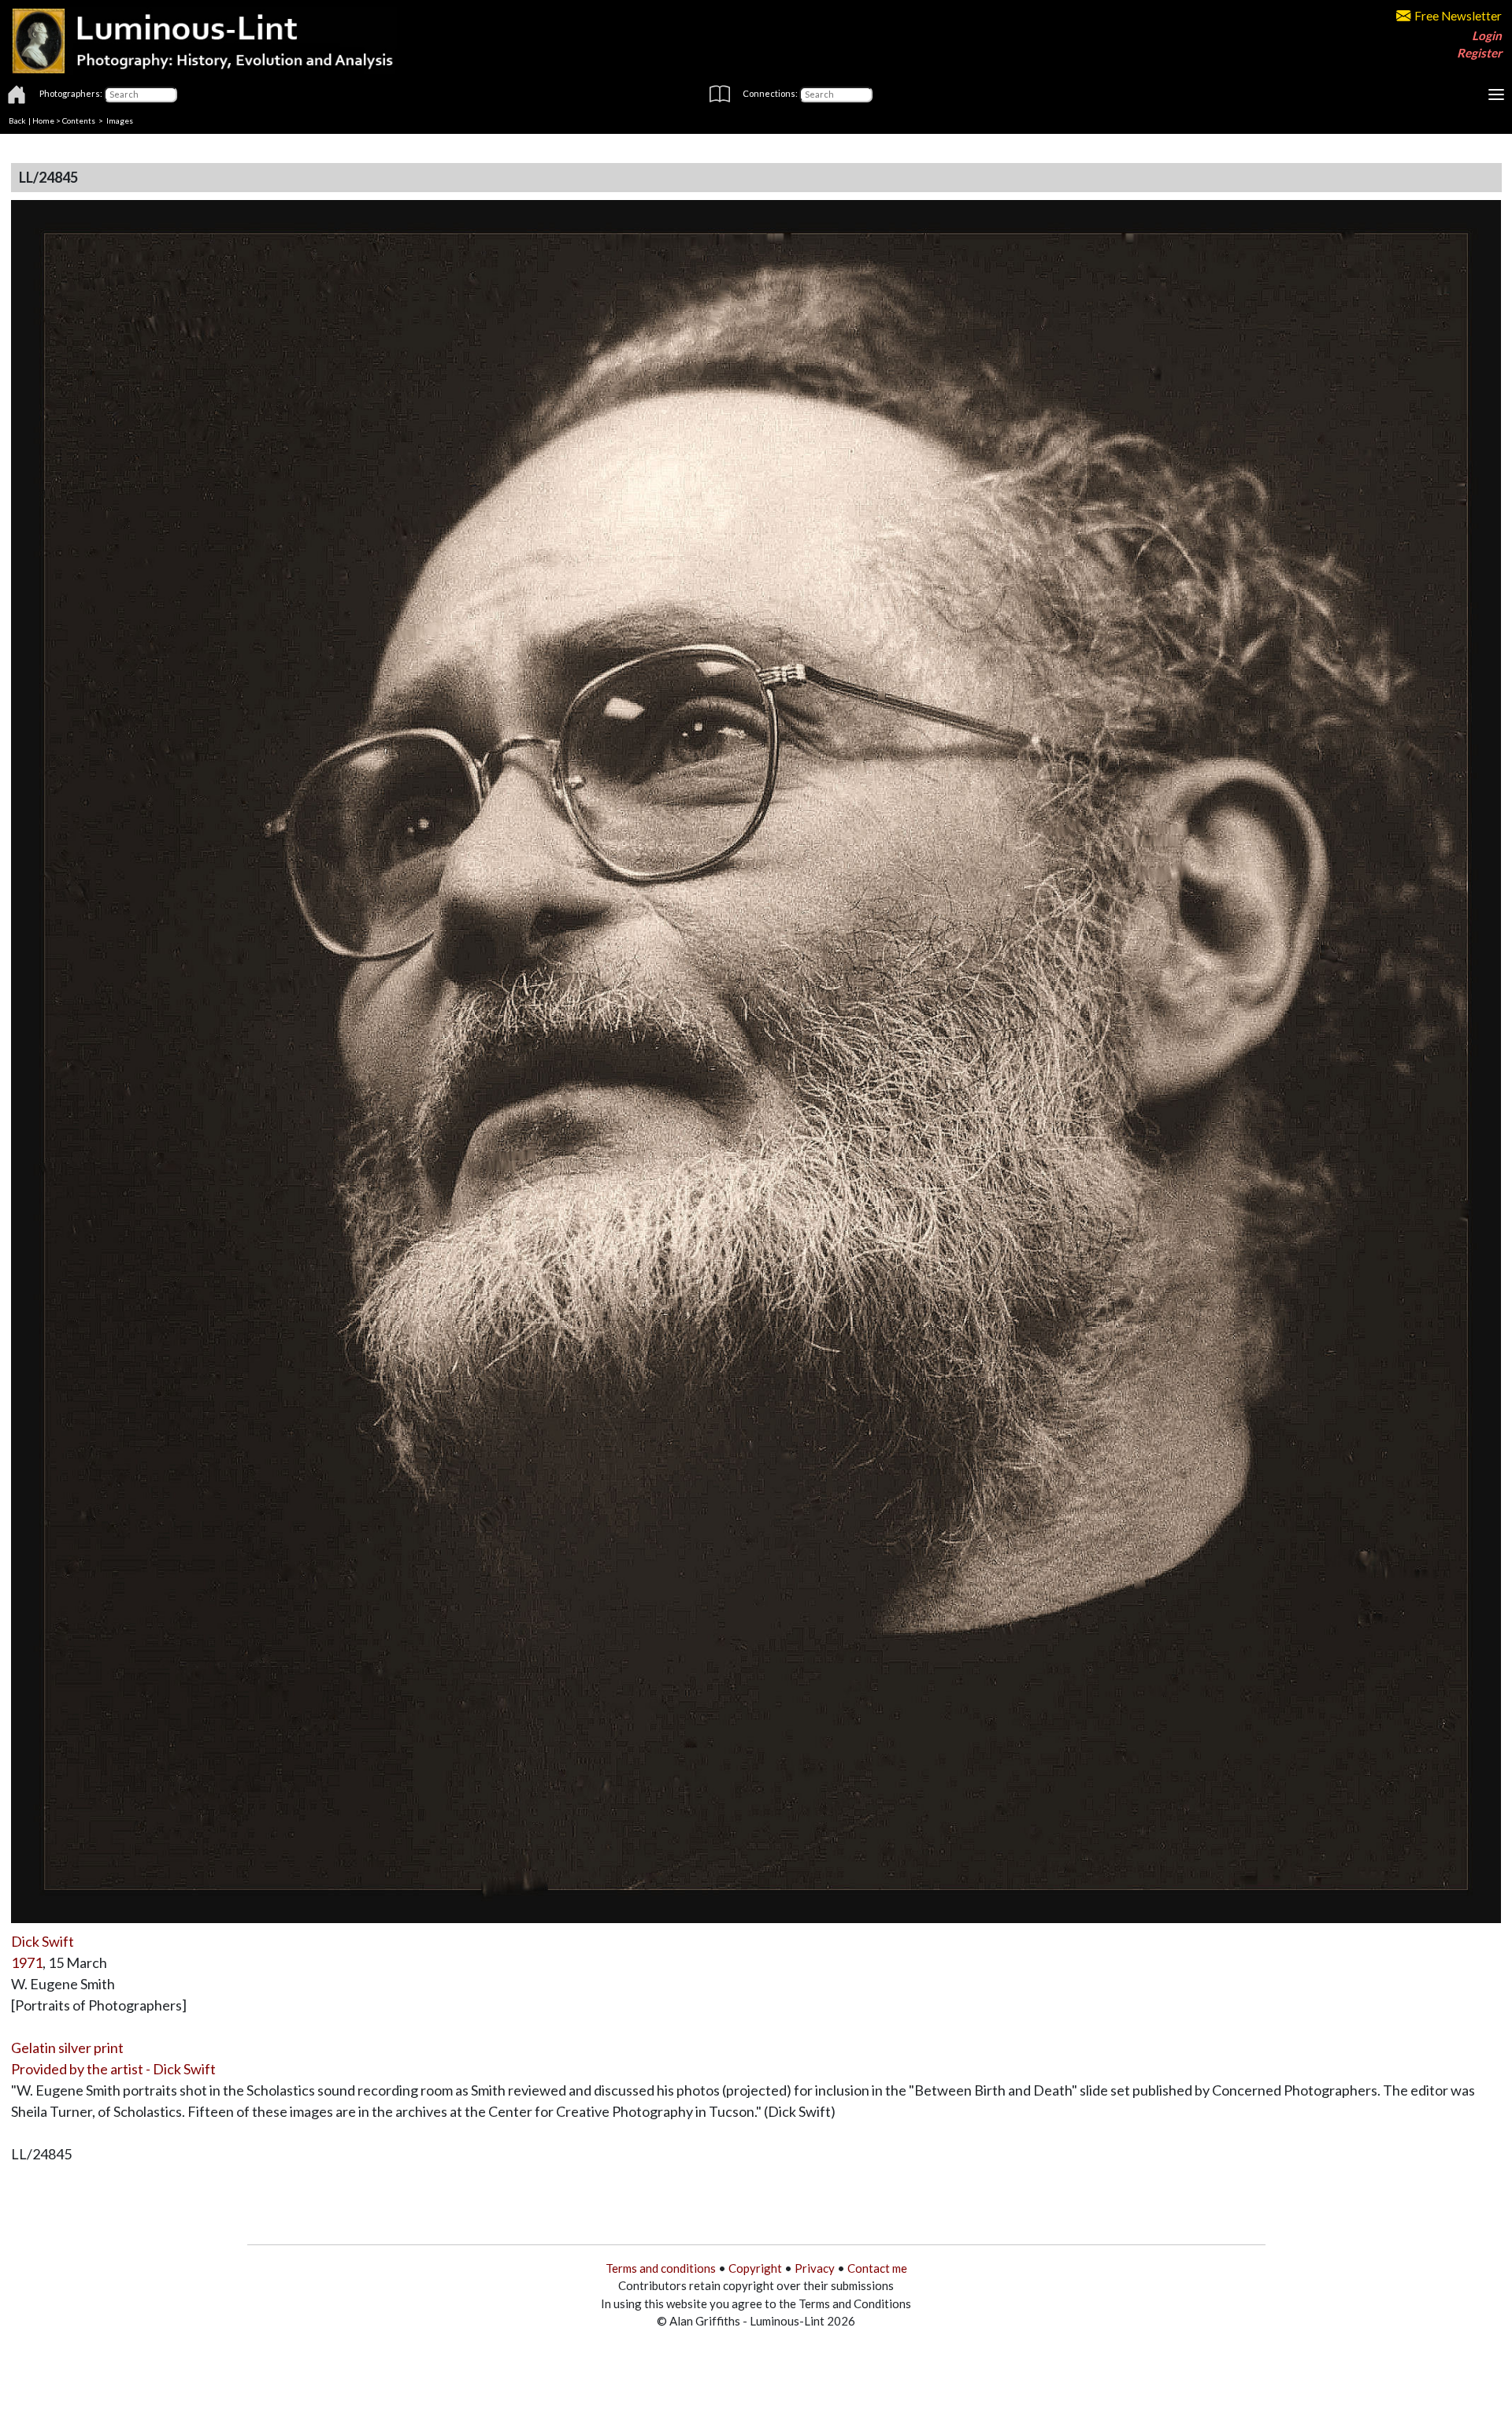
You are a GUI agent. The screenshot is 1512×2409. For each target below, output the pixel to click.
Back (17, 120)
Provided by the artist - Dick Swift (113, 2069)
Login (1487, 35)
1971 (27, 1962)
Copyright (755, 2268)
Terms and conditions (661, 2268)
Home (43, 120)
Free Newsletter (1458, 16)
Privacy (815, 2268)
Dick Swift (43, 1941)
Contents (79, 120)
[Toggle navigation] (1496, 95)
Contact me (877, 2268)
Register (1479, 53)
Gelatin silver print (67, 2048)
